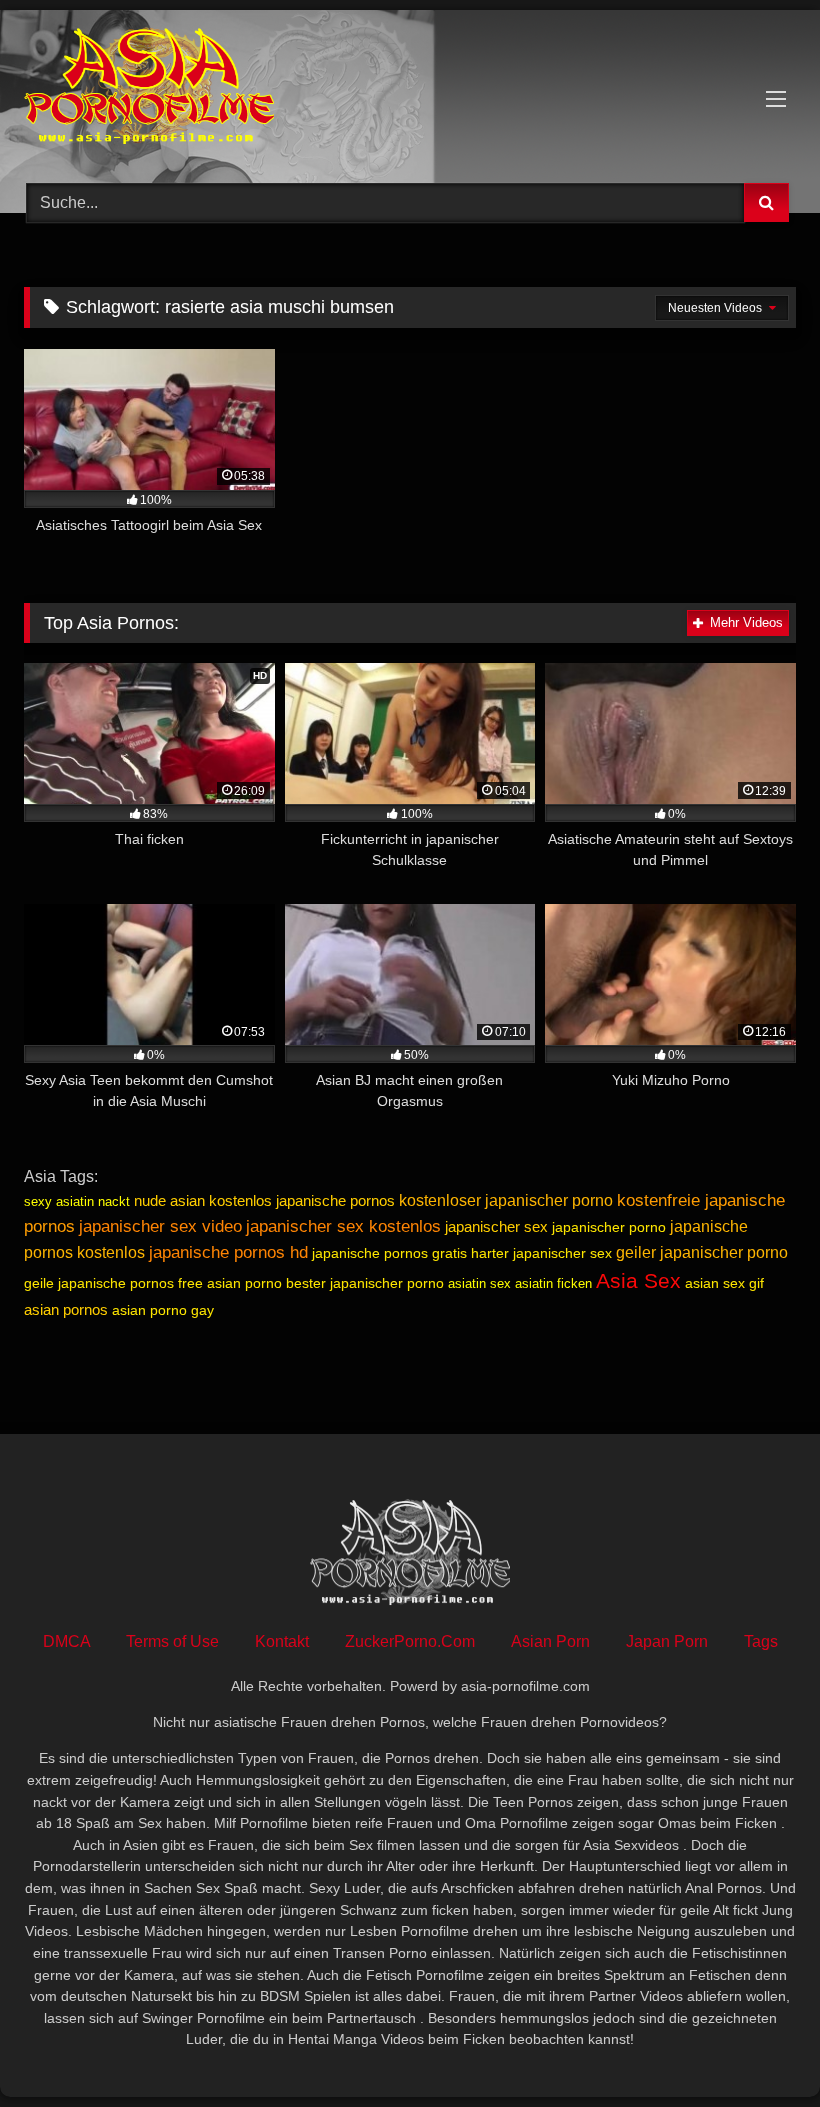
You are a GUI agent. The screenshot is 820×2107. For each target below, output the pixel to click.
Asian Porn (550, 1641)
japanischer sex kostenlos (343, 1226)
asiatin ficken (553, 1283)
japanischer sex (496, 1226)
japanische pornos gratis (389, 1253)
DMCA (66, 1641)
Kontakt (282, 1641)
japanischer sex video (160, 1226)
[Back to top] (758, 2047)
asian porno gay (163, 1310)
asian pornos (66, 1309)
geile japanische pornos (99, 1283)
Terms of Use (172, 1641)
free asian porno (230, 1283)
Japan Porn (667, 1641)
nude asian (169, 1200)
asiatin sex (479, 1283)
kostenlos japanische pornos (302, 1200)
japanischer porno (609, 1227)
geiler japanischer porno (702, 1252)
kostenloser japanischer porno (506, 1200)
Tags (761, 1641)
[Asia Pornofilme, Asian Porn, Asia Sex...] (410, 89)
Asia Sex (638, 1281)
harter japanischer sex (541, 1253)
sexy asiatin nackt (77, 1201)
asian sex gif (724, 1283)
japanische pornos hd (228, 1252)
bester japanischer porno (365, 1283)
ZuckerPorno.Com (410, 1641)
